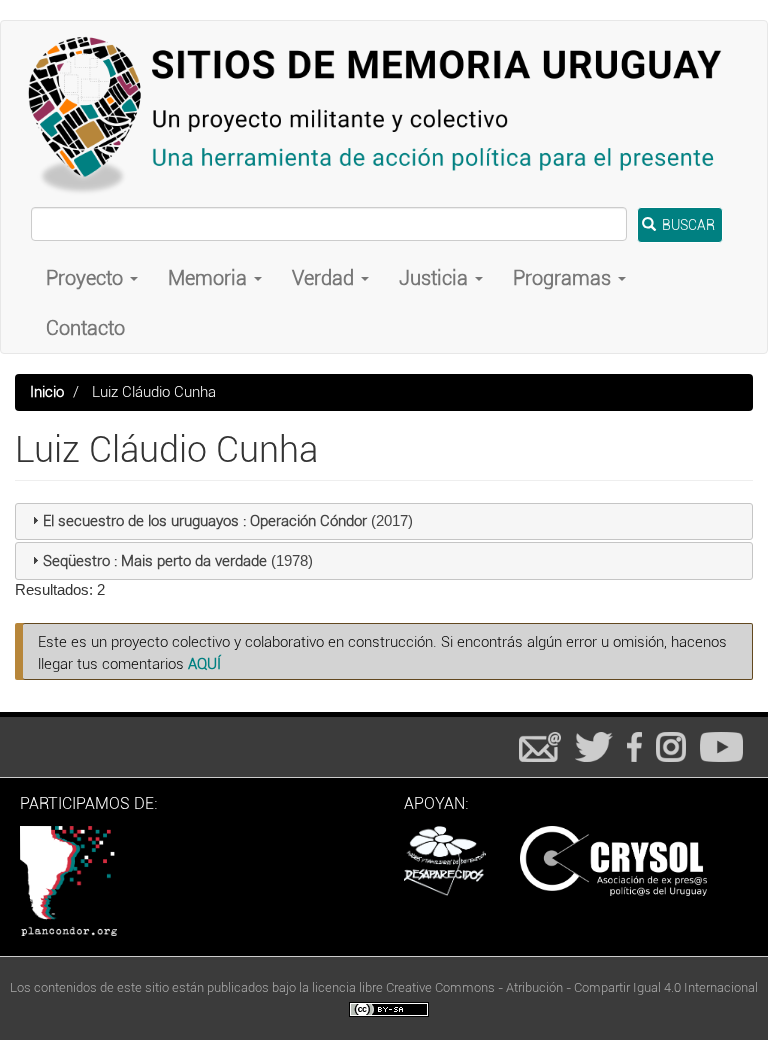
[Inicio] (384, 114)
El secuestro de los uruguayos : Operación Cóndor (205, 521)
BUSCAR (687, 225)
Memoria (210, 278)
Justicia (436, 278)
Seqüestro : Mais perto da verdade (155, 561)
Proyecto (87, 278)
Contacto (85, 328)
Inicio (47, 392)
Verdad (325, 278)
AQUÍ (204, 664)
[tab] (384, 522)
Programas (564, 278)
